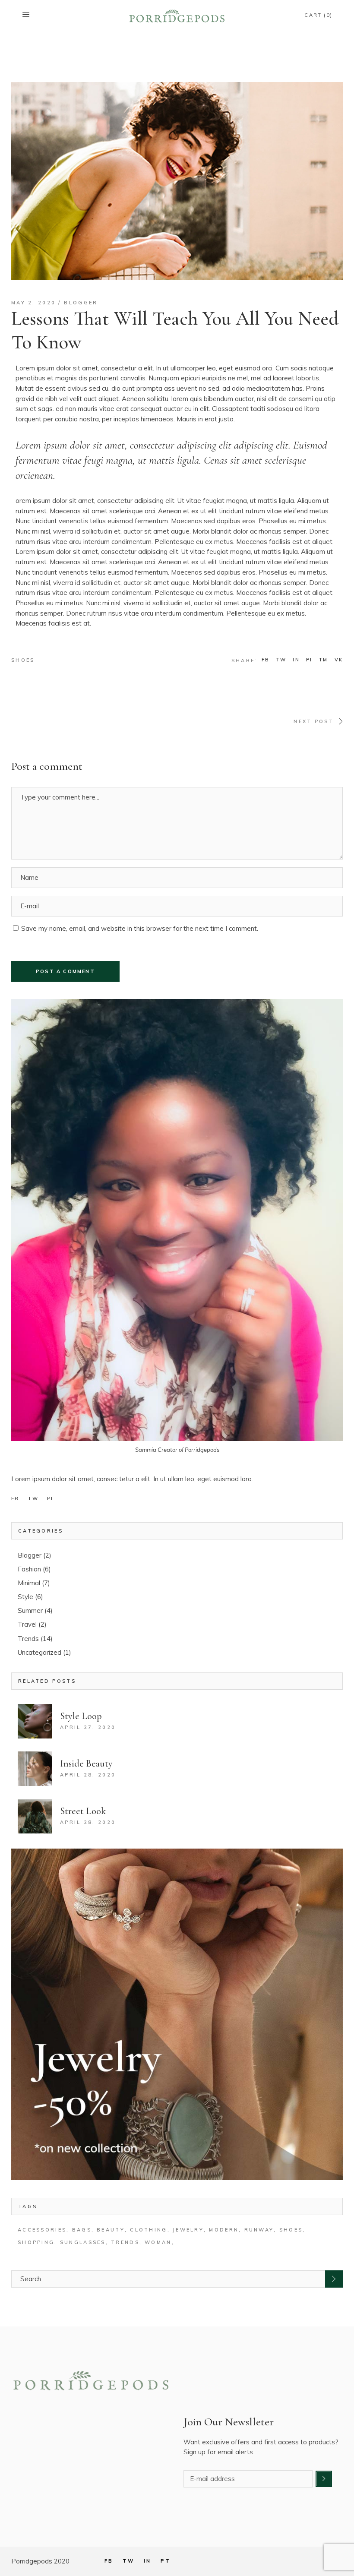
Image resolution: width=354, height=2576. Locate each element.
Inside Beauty (86, 1764)
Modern (224, 2230)
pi (50, 1498)
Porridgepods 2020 (40, 2561)
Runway (259, 2230)
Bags (82, 2230)
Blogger (81, 303)
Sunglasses (83, 2242)
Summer (30, 1610)
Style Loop (81, 1716)
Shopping (36, 2242)
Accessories (42, 2230)
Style (25, 1597)
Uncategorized (40, 1652)
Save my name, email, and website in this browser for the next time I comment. (140, 928)
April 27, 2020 (88, 1727)
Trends (28, 1639)
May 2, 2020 (33, 303)
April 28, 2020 (88, 1775)
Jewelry (188, 2230)
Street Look (83, 1811)
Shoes (23, 660)
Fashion (29, 1569)
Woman (158, 2242)
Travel (27, 1624)
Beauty (111, 2230)
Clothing (149, 2230)
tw (33, 1498)
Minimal (29, 1583)
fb (15, 1498)
